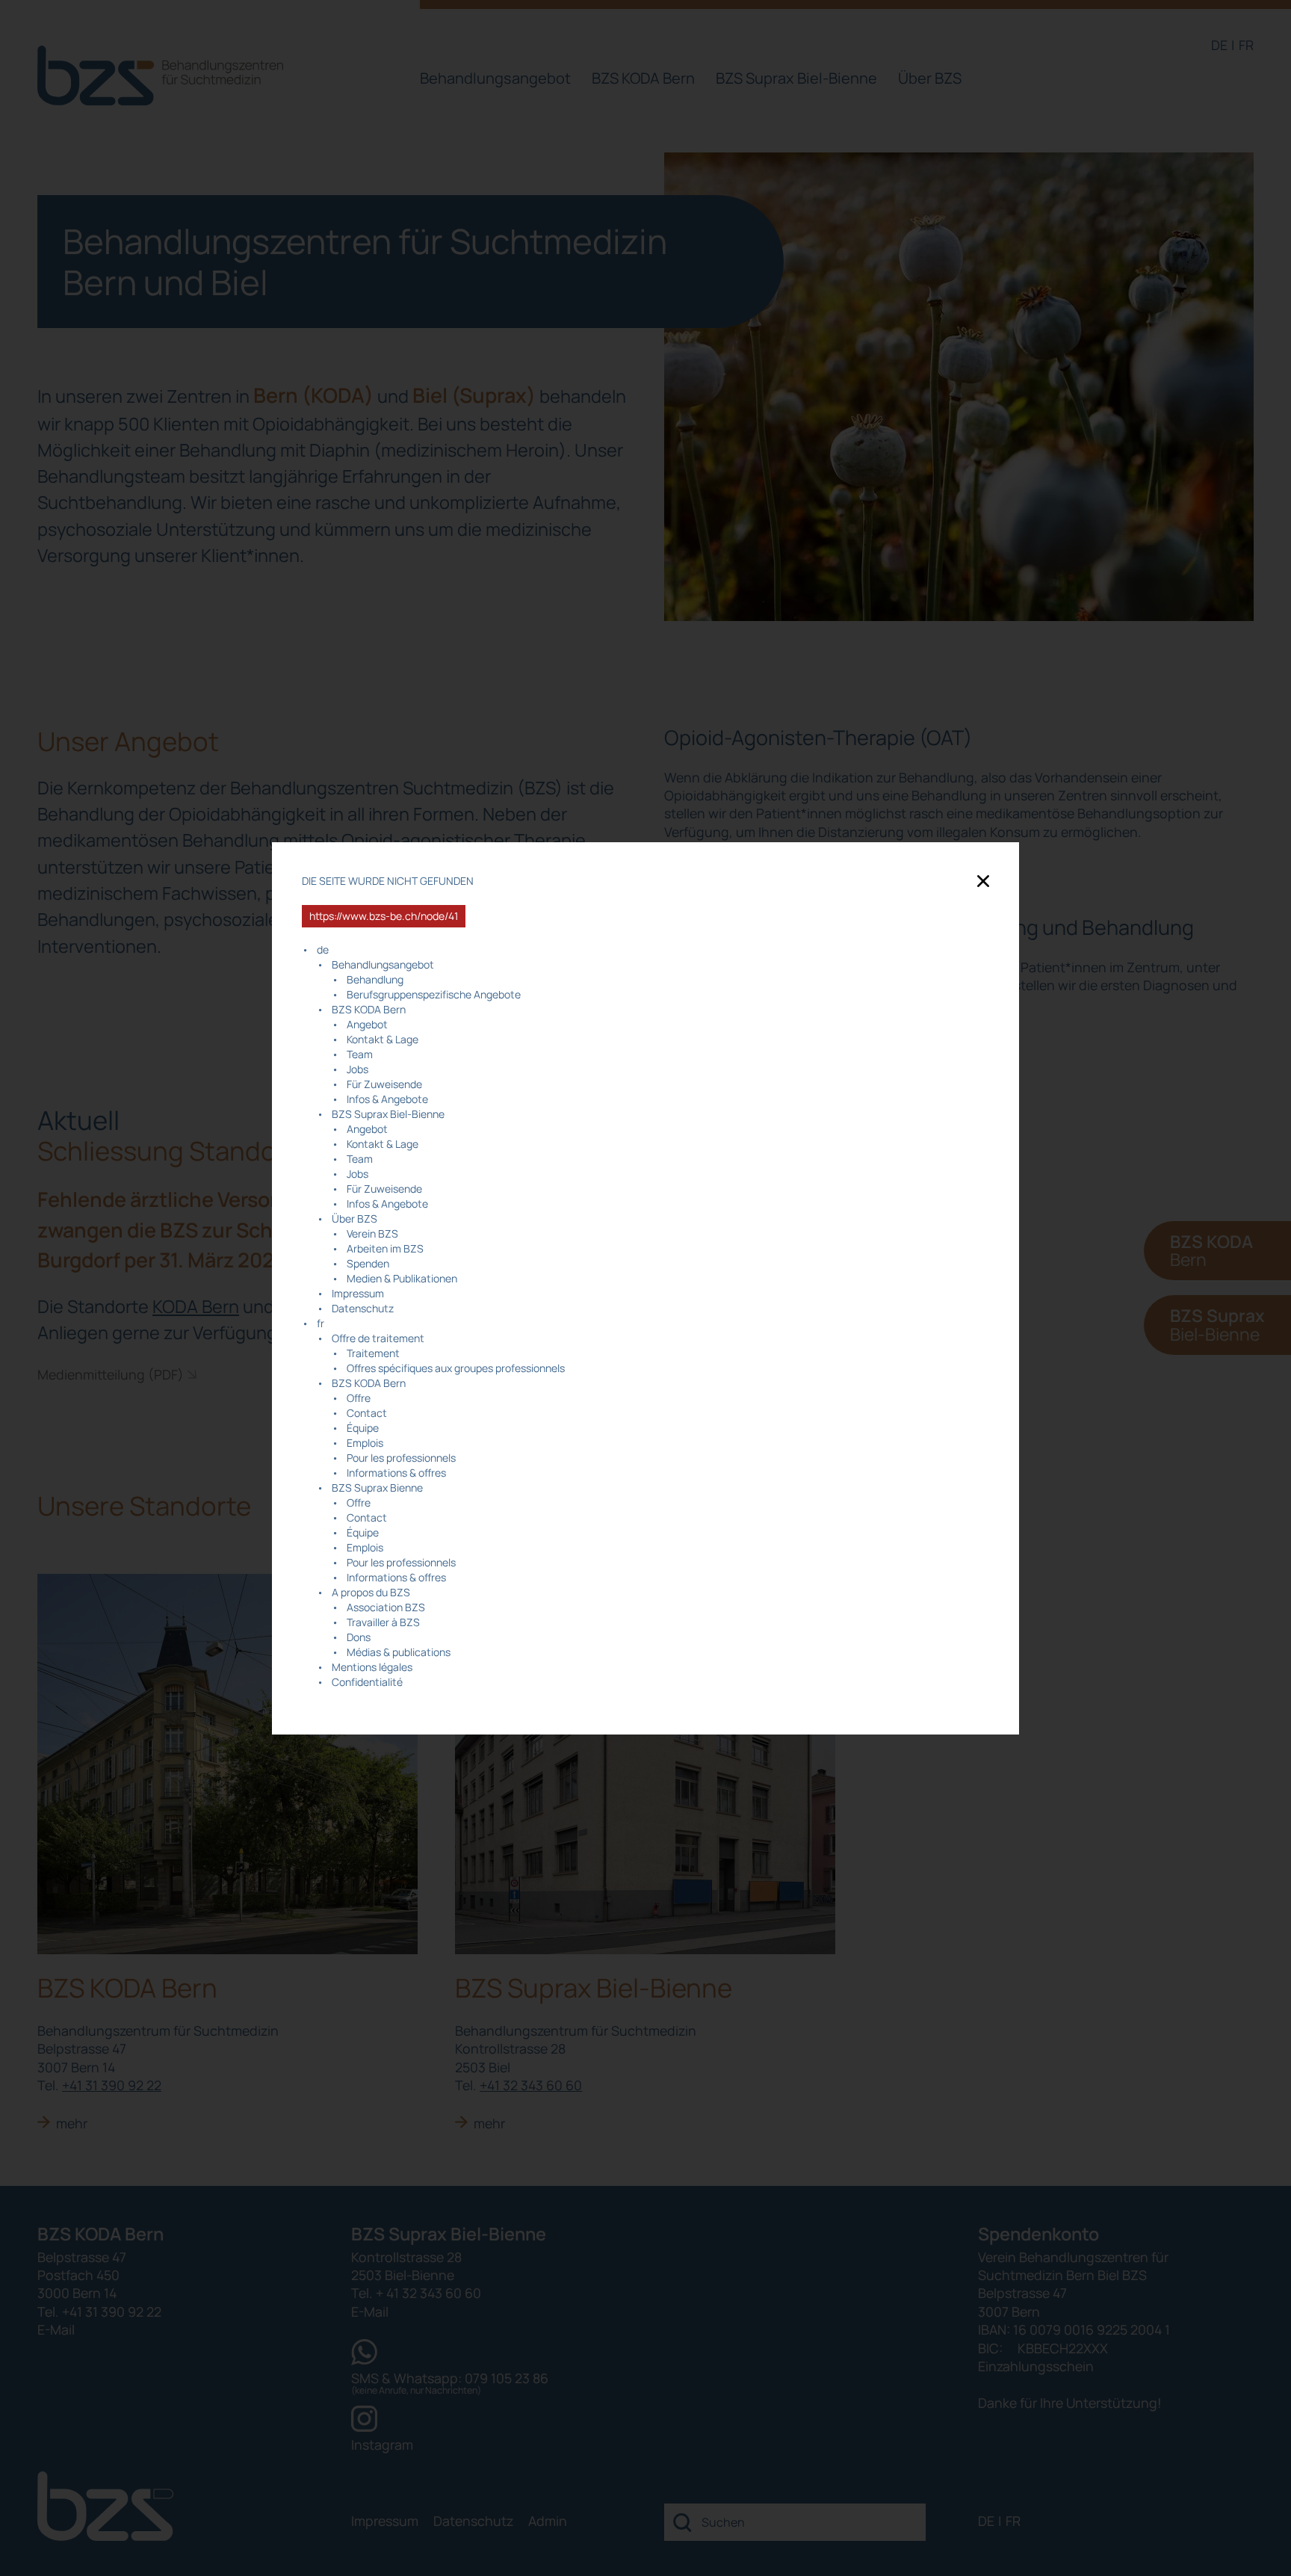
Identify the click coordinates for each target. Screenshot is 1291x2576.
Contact (367, 1413)
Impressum (358, 1293)
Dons (359, 1637)
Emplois (365, 1443)
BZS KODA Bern (369, 1009)
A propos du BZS (371, 1592)
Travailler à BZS (383, 1622)
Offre (359, 1398)
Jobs (357, 1069)
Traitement (373, 1353)
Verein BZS (372, 1233)
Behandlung (375, 979)
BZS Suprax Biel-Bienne (388, 1114)
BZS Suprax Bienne (377, 1488)
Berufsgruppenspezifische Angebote (434, 994)
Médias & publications (399, 1652)
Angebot (367, 1024)
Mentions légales (372, 1667)
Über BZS (355, 1218)
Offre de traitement (378, 1338)
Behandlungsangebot (383, 964)
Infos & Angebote (387, 1099)
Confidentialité (367, 1682)
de (323, 949)
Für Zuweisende (384, 1084)
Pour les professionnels (401, 1458)
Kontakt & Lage (383, 1039)
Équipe (363, 1428)
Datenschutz (363, 1308)
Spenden (368, 1263)
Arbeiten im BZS (385, 1248)
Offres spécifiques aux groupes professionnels (456, 1368)
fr (321, 1323)
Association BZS (386, 1607)
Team (360, 1054)
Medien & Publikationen (402, 1278)
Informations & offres (396, 1473)
